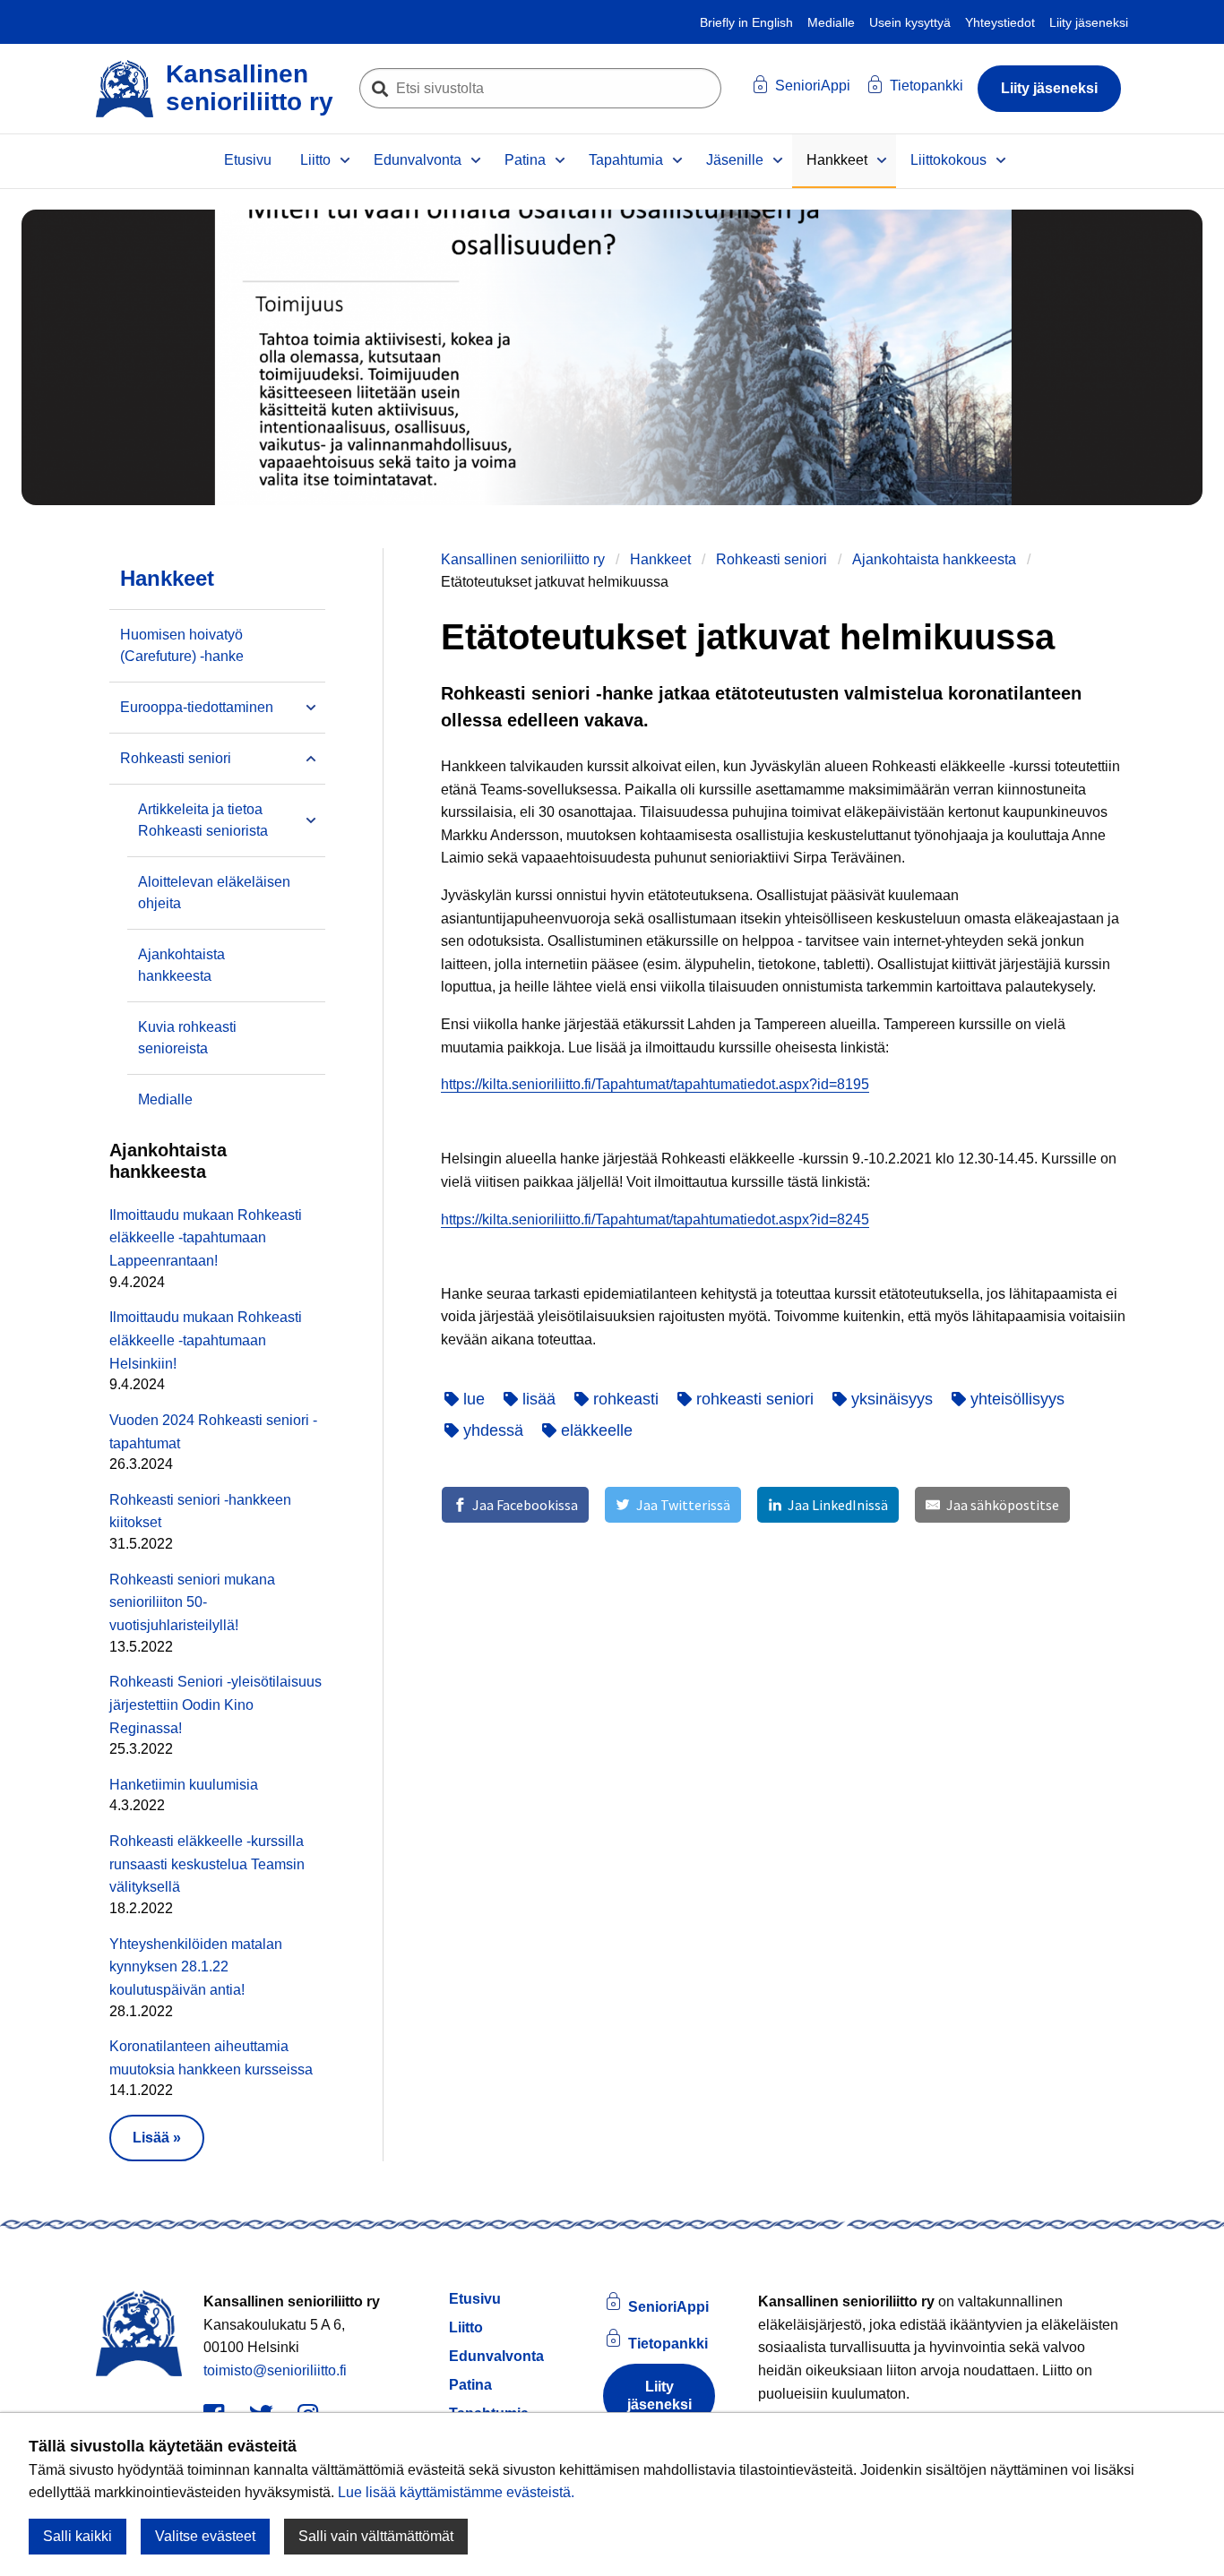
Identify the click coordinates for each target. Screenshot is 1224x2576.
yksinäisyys (890, 1399)
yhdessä (491, 1430)
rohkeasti (624, 1399)
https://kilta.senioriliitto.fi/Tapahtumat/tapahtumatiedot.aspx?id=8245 (655, 1219)
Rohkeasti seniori (771, 559)
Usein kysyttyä (910, 22)
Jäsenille (735, 160)
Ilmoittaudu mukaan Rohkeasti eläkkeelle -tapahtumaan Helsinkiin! (206, 1340)
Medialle (831, 22)
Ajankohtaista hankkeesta (934, 559)
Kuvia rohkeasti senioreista (187, 1038)
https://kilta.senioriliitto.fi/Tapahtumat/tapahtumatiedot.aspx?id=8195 (655, 1084)
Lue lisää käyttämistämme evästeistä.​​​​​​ (456, 2492)
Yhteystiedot (1000, 22)
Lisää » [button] (157, 2138)
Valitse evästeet (205, 2536)
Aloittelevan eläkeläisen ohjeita (214, 893)
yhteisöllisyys (1015, 1399)
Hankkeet (837, 160)
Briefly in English (746, 22)
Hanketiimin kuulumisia (184, 1785)
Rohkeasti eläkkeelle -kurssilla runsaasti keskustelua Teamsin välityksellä (207, 1864)
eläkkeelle (595, 1430)
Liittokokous (948, 160)
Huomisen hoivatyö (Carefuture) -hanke (182, 645)
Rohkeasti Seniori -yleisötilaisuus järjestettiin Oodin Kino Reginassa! (215, 1704)
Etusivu (248, 160)
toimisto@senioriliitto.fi (275, 2370)
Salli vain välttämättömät (376, 2536)
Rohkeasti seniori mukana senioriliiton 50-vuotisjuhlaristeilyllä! (192, 1602)
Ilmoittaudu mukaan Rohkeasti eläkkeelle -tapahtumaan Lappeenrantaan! (206, 1238)
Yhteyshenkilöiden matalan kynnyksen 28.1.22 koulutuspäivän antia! (196, 1967)
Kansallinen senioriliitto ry (523, 559)
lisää (537, 1399)
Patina (525, 160)
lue (472, 1399)
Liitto (315, 160)
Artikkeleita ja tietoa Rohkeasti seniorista (203, 820)
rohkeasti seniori (753, 1399)
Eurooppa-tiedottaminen (197, 707)
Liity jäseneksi (1089, 22)
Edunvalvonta (418, 160)
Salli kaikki (78, 2536)
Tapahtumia (626, 160)
